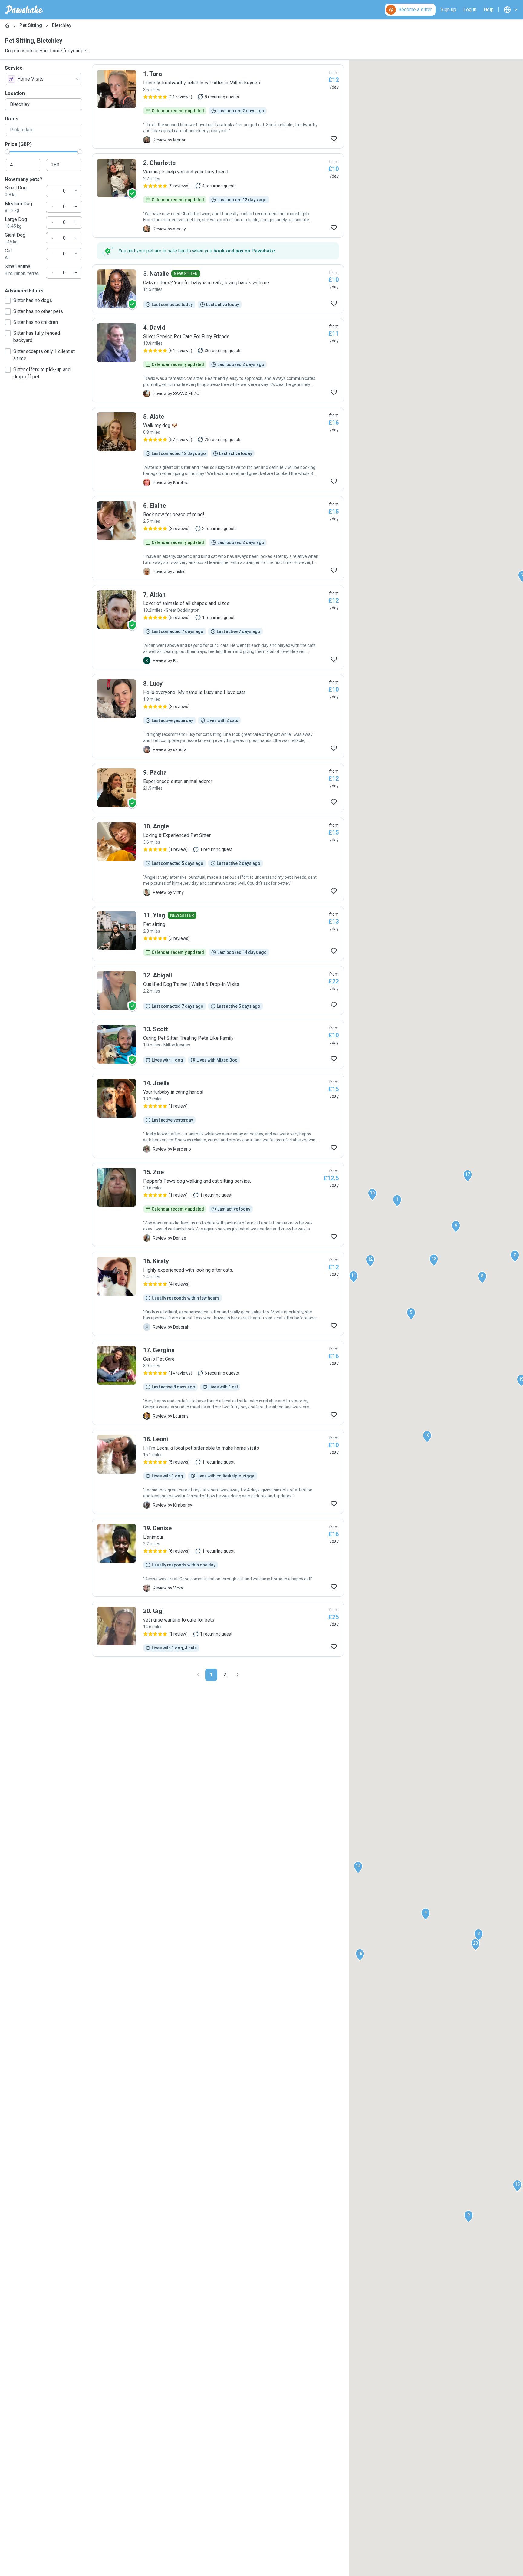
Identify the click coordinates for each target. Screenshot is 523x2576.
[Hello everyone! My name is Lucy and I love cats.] (218, 716)
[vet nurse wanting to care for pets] (218, 1629)
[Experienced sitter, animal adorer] (218, 788)
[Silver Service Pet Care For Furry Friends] (218, 360)
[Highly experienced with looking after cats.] (218, 1294)
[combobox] (44, 79)
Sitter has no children (36, 322)
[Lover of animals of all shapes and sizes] (218, 627)
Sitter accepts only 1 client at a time (44, 355)
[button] (397, 1201)
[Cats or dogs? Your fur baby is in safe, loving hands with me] (218, 289)
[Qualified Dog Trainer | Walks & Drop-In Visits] (218, 990)
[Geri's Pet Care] (218, 1383)
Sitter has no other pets (38, 311)
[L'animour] (218, 1558)
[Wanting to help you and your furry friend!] (218, 196)
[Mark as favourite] (334, 139)
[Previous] (198, 1675)
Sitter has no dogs (33, 300)
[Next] (238, 1675)
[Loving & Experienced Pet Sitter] (218, 859)
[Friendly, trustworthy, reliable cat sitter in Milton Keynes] (218, 107)
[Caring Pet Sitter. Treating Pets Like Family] (218, 1044)
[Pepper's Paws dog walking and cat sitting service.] (218, 1205)
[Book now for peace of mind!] (218, 538)
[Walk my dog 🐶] (218, 449)
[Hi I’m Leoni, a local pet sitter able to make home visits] (218, 1472)
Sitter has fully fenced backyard (37, 337)
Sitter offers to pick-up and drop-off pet (42, 373)
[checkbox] (8, 301)
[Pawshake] (24, 10)
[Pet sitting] (218, 934)
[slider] (7, 152)
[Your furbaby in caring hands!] (218, 1116)
